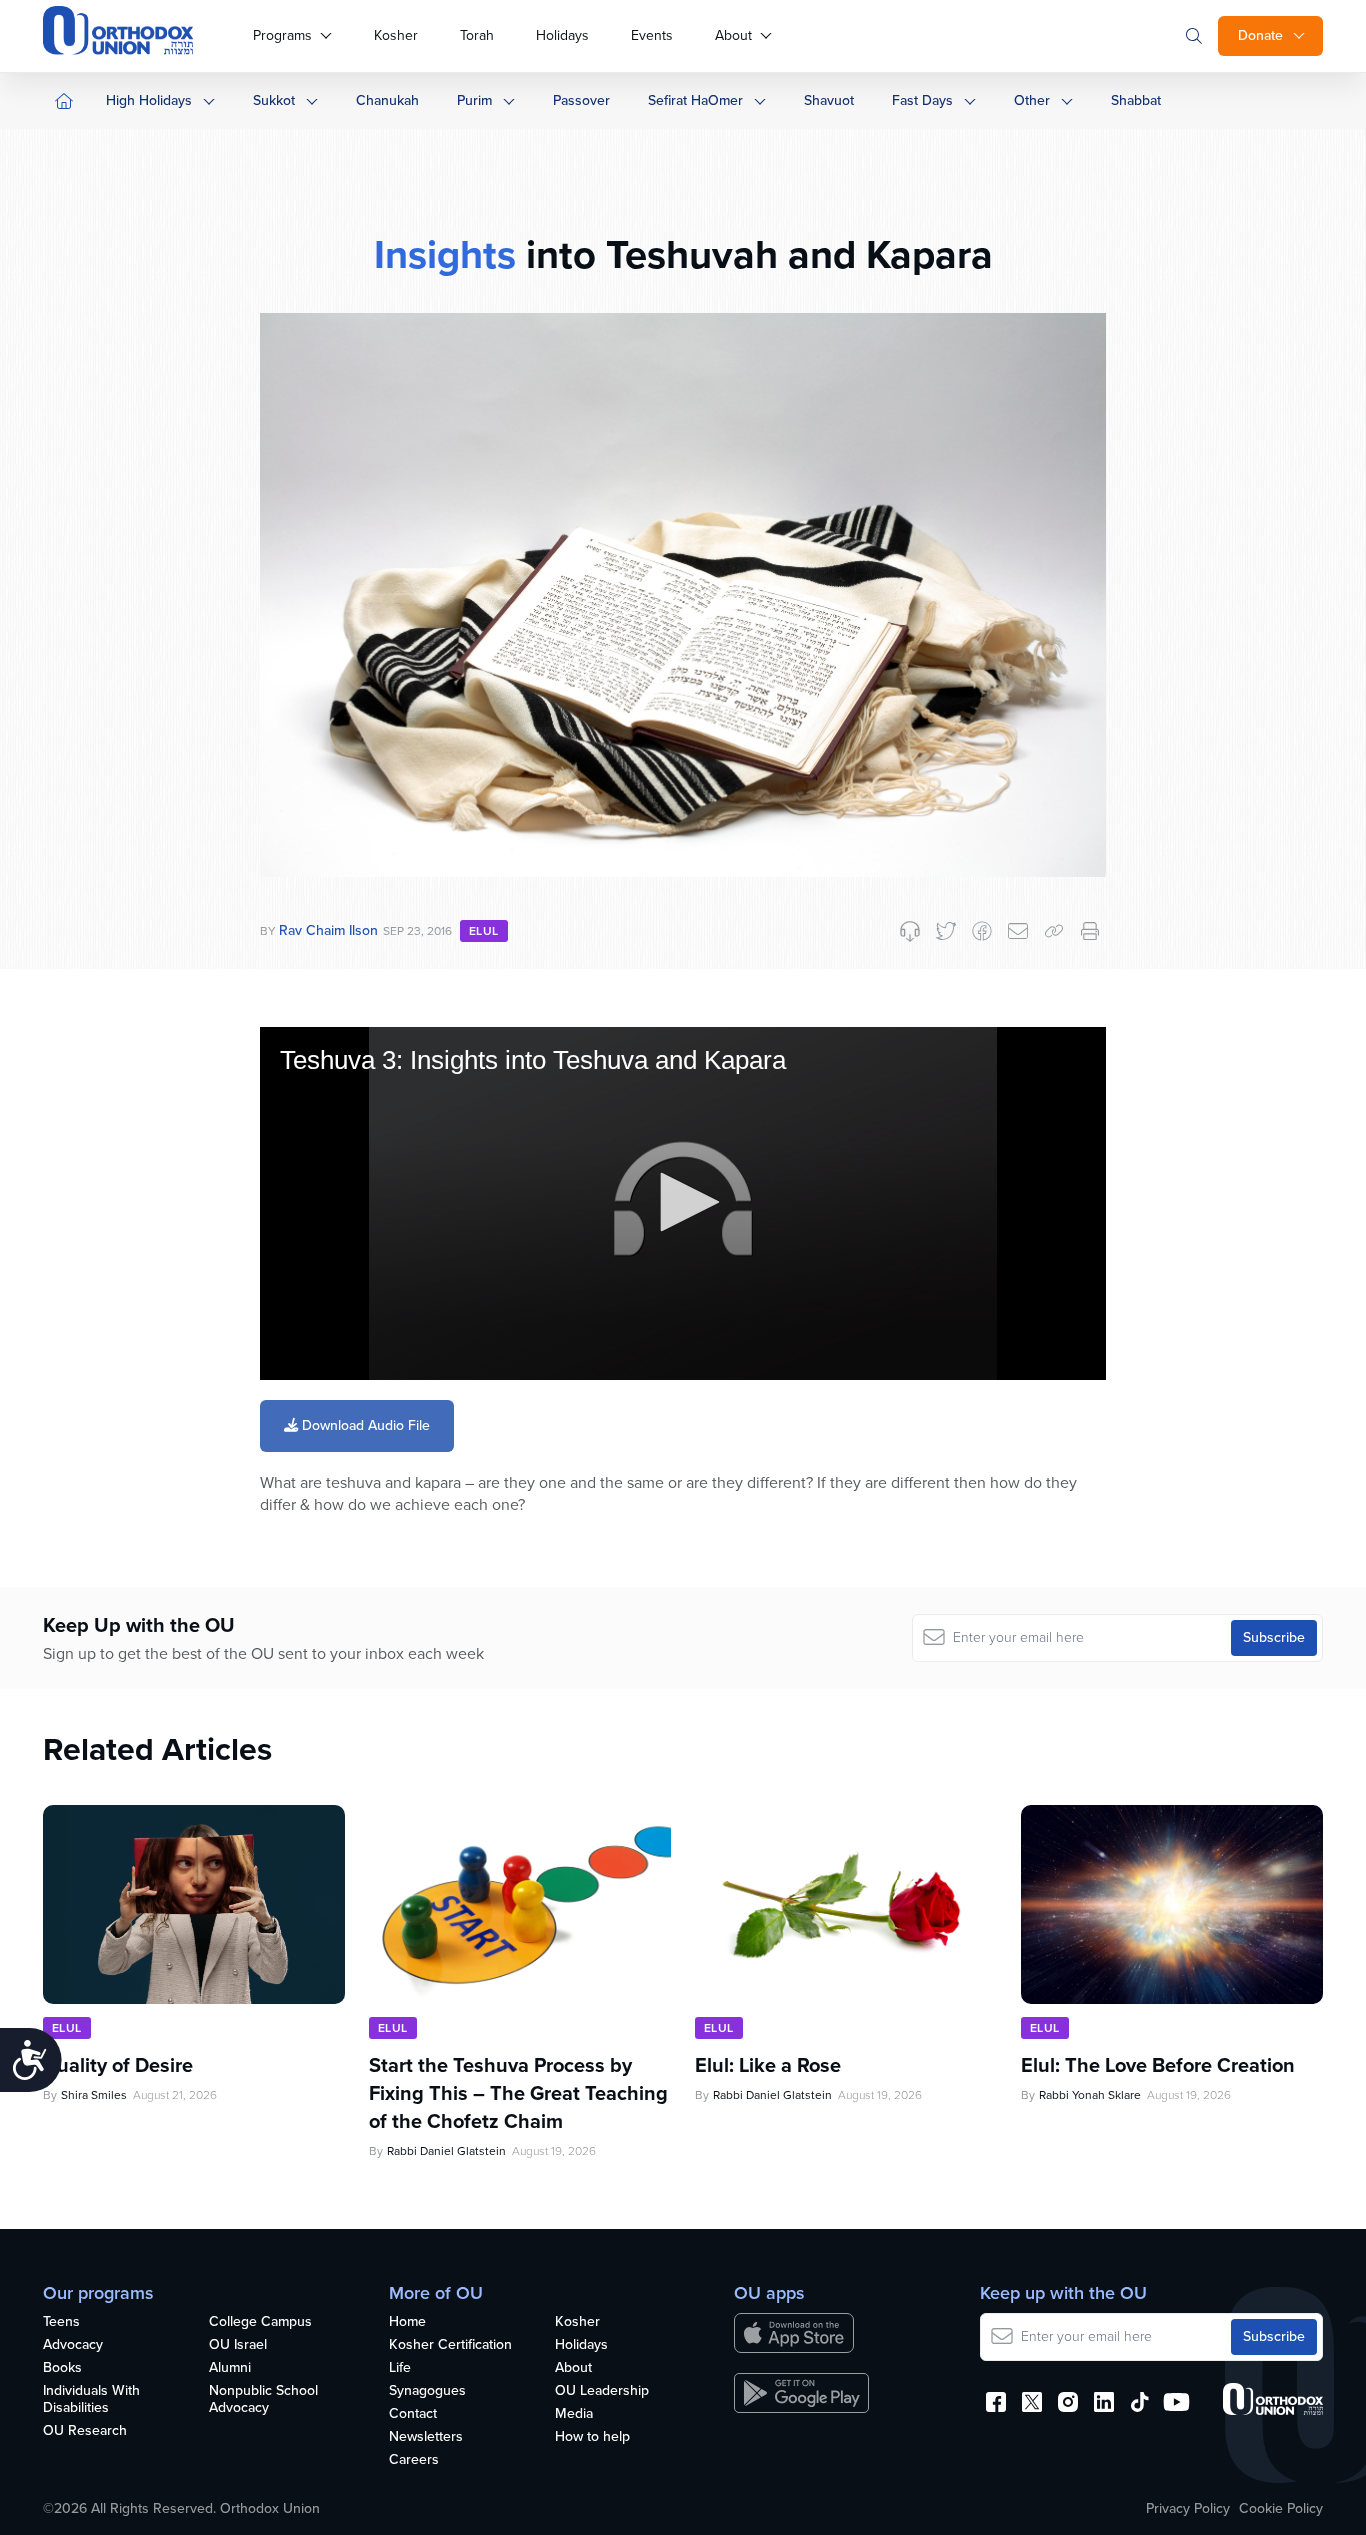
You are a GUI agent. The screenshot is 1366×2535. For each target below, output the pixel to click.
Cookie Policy (1281, 2509)
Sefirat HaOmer (695, 100)
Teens (61, 2322)
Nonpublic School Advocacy (263, 2400)
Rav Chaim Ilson (328, 930)
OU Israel (238, 2345)
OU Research (85, 2431)
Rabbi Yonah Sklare (1090, 2095)
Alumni (230, 2368)
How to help (592, 2437)
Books (62, 2368)
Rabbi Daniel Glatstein (446, 2151)
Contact (413, 2414)
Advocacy (73, 2345)
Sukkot (274, 100)
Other (1032, 100)
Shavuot (829, 100)
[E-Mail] (1018, 931)
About (733, 35)
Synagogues (427, 2391)
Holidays (562, 35)
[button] (683, 1202)
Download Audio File (364, 1425)
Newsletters (426, 2437)
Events (652, 35)
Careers (414, 2460)
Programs (282, 35)
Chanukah (387, 100)
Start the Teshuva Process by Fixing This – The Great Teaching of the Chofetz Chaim (518, 2093)
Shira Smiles (94, 2095)
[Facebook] (982, 931)
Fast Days (922, 100)
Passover (581, 100)
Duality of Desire (118, 2065)
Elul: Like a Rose (768, 2065)
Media (574, 2414)
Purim (474, 100)
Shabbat (1136, 100)
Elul (484, 931)
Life (400, 2368)
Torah (477, 35)
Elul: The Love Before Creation (1158, 2065)
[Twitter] (946, 931)
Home (407, 2322)
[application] (683, 1203)
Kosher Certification (450, 2345)
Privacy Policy (1188, 2509)
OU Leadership (602, 2391)
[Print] (1090, 931)
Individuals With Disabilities (91, 2400)
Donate (1260, 35)
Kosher (396, 35)
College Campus (260, 2322)
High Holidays (149, 100)
